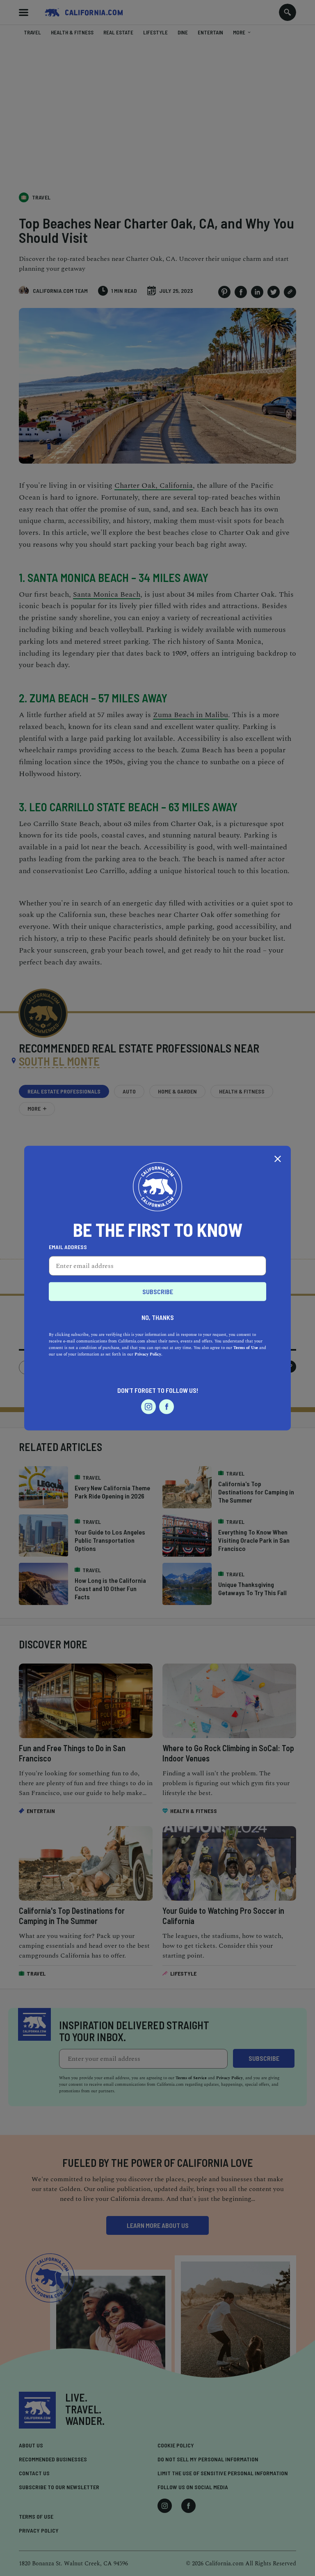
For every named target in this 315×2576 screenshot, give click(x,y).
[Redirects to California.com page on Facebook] (167, 1406)
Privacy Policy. (148, 1354)
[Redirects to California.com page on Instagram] (148, 1406)
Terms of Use (246, 1347)
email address (68, 1247)
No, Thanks (158, 1317)
